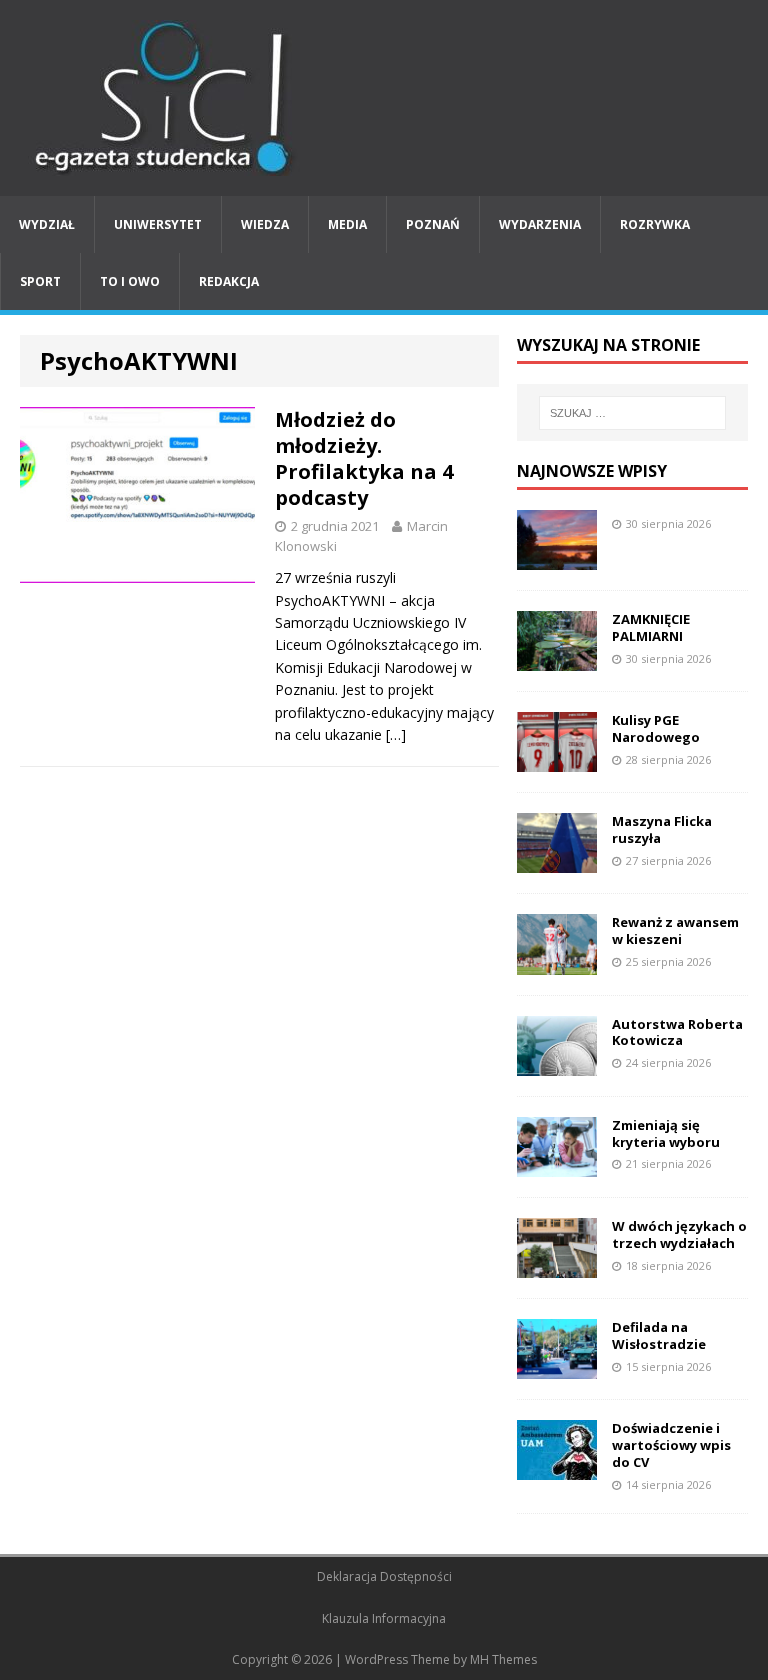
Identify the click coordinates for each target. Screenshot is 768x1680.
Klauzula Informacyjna (384, 1618)
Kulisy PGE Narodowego (656, 728)
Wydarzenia (540, 224)
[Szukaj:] (632, 413)
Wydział (47, 224)
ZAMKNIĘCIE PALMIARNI (651, 627)
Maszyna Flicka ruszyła (662, 829)
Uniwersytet (158, 224)
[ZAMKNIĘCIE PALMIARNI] (557, 659)
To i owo (130, 281)
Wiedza (265, 224)
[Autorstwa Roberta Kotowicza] (557, 1063)
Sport (40, 281)
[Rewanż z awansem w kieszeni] (557, 962)
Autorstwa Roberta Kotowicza (677, 1032)
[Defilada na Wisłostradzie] (557, 1367)
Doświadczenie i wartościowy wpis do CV (671, 1445)
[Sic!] (384, 98)
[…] (396, 734)
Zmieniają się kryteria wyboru (666, 1133)
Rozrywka (655, 224)
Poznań (433, 224)
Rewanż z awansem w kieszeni (675, 930)
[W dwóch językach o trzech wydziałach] (557, 1265)
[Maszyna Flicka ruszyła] (557, 861)
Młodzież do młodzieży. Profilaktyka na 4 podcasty (364, 458)
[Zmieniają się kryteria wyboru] (557, 1164)
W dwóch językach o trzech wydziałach (679, 1234)
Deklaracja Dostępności (384, 1576)
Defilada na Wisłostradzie (659, 1335)
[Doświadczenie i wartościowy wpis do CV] (557, 1468)
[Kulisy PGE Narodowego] (557, 760)
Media (347, 224)
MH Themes (503, 1659)
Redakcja (229, 281)
